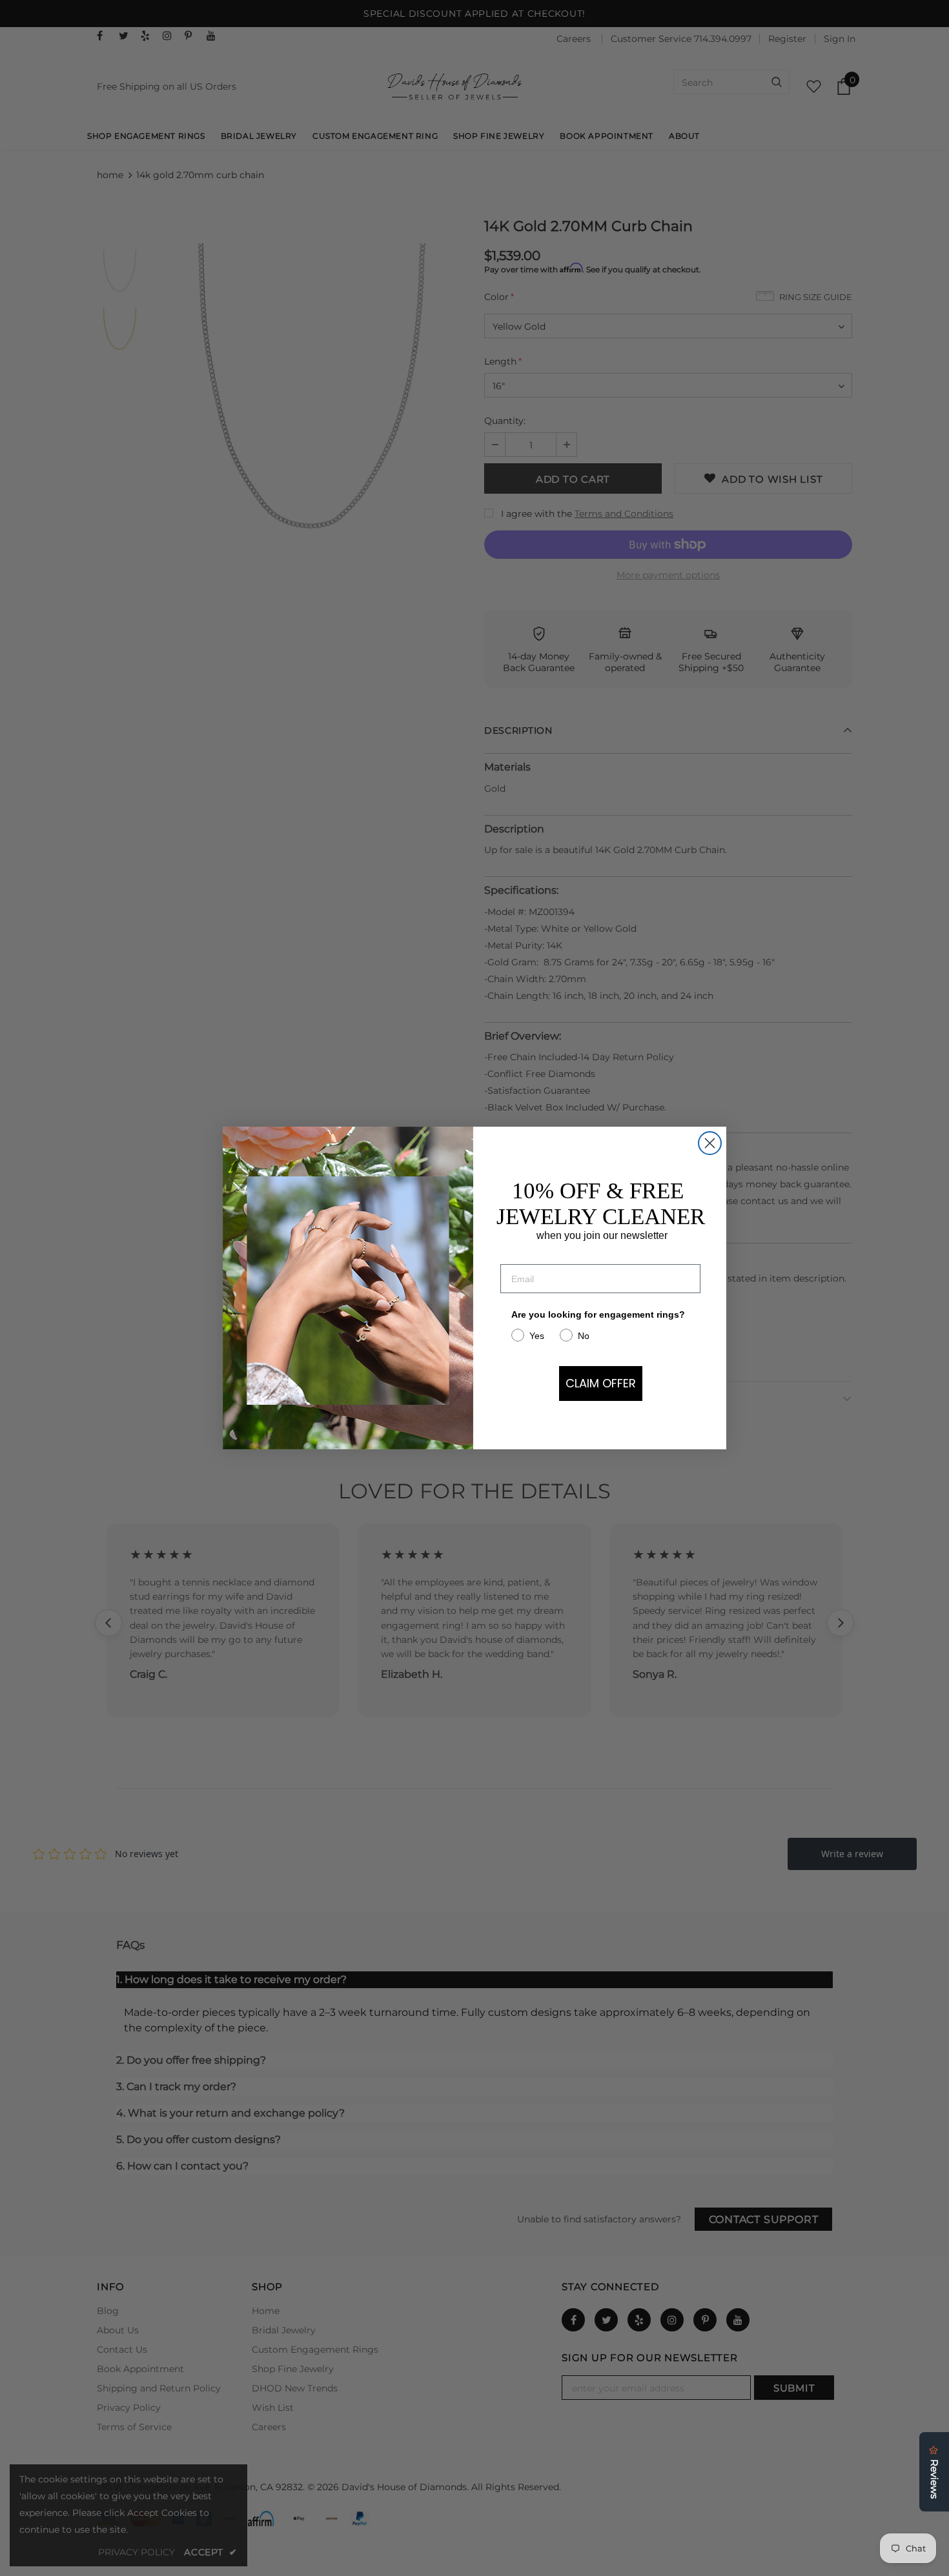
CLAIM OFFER (601, 1383)
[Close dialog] (710, 1143)
